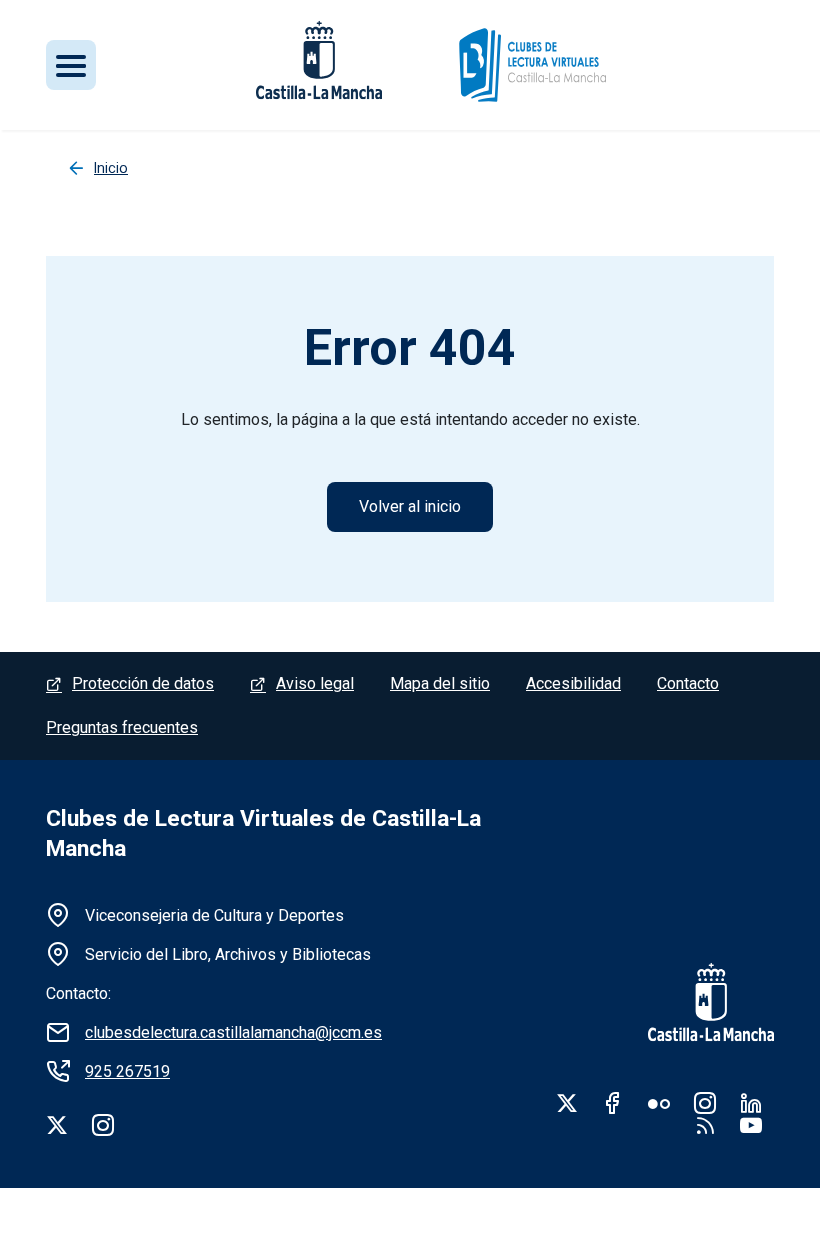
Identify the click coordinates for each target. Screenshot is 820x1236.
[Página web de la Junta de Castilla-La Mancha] (319, 60)
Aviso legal (315, 683)
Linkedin (751, 1103)
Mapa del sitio (440, 683)
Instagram (705, 1103)
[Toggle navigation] (71, 65)
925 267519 (127, 1071)
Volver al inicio (410, 506)
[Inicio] (531, 65)
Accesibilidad (573, 683)
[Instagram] (103, 1125)
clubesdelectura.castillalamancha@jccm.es (233, 1032)
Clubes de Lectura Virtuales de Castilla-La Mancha (263, 833)
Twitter (567, 1103)
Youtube (751, 1125)
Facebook (613, 1103)
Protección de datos (143, 683)
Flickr (659, 1103)
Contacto (688, 683)
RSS (705, 1125)
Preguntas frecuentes (122, 727)
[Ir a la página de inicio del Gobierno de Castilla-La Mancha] (698, 1002)
